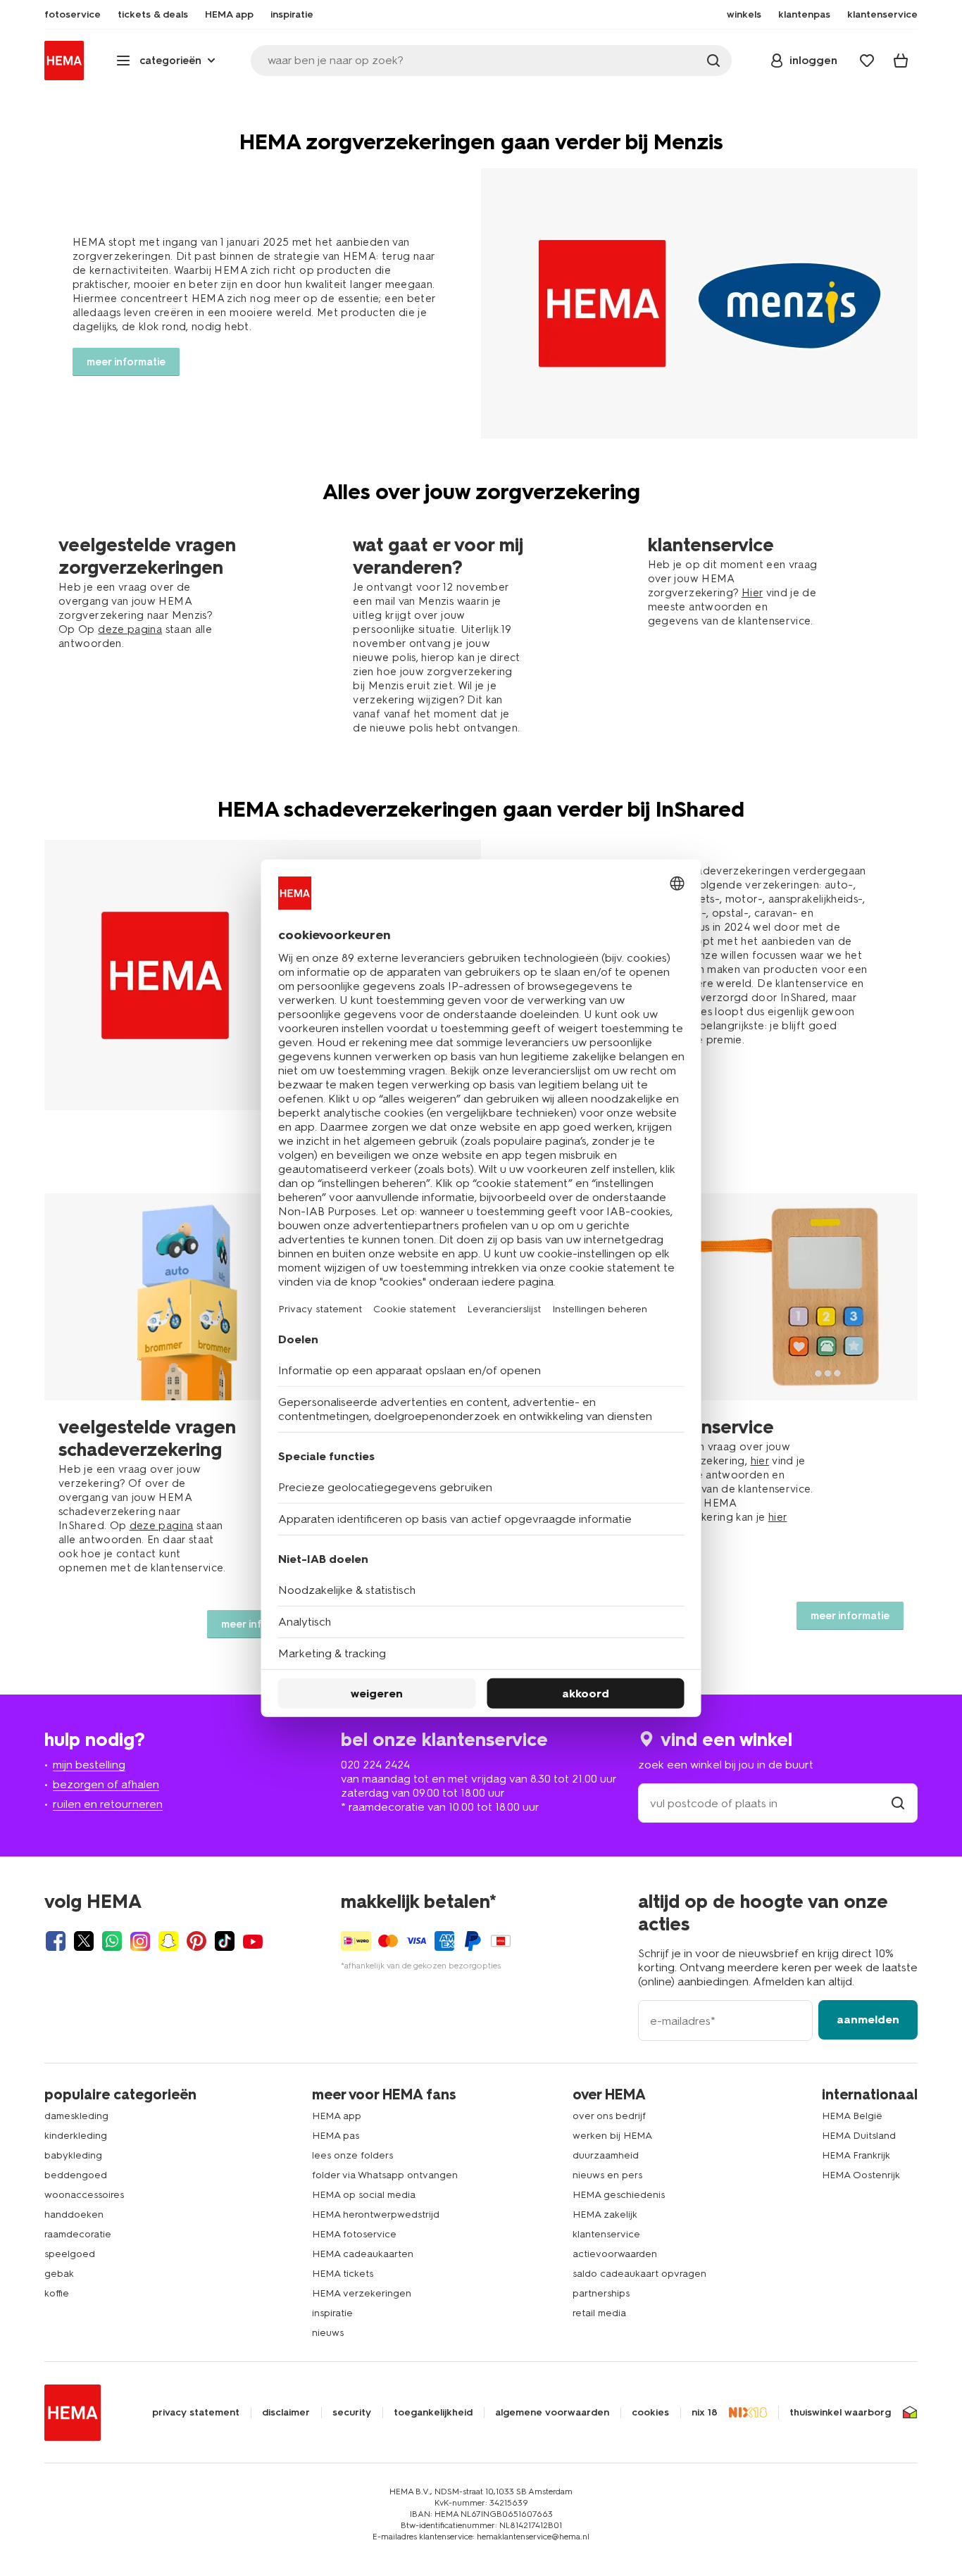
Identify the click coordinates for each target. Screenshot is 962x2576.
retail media (599, 2313)
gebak (59, 2274)
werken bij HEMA (612, 2136)
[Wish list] (867, 61)
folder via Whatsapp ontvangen (385, 2175)
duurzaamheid (606, 2155)
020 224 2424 (375, 1765)
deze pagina (130, 629)
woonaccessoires (84, 2195)
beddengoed (76, 2175)
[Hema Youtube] (253, 1941)
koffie (57, 2293)
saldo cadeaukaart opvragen (639, 2274)
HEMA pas (336, 2136)
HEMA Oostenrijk (861, 2175)
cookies (650, 2413)
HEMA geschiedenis (619, 2195)
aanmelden (868, 2019)
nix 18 (705, 2413)
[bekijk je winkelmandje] (901, 61)
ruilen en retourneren (108, 1804)
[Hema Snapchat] (168, 1941)
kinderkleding (76, 2136)
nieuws (328, 2333)
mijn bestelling (89, 1765)
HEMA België (852, 2116)
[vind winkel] (898, 1803)
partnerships (601, 2293)
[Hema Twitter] (84, 1941)
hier (760, 1461)
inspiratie (332, 2313)
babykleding (73, 2155)
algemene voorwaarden (552, 2413)
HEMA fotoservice (354, 2234)
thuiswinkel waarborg (840, 2413)
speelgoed (70, 2254)
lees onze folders (352, 2155)
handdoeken (74, 2214)
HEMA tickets (343, 2274)
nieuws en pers (607, 2175)
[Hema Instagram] (140, 1941)
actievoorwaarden (615, 2254)
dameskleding (76, 2116)
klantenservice (606, 2234)
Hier (752, 593)
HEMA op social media (364, 2195)
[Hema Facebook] (56, 1941)
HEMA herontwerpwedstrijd (376, 2214)
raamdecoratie (78, 2234)
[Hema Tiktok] (225, 1941)
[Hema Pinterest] (196, 1941)
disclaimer (286, 2413)
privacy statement (196, 2413)
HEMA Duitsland (859, 2136)
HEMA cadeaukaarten (363, 2254)
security (352, 2413)
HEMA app (337, 2116)
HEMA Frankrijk (856, 2155)
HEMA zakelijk (605, 2214)
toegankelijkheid (433, 2413)
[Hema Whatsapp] (112, 1941)
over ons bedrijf (609, 2116)
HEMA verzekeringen (362, 2293)
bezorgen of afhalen (106, 1784)
